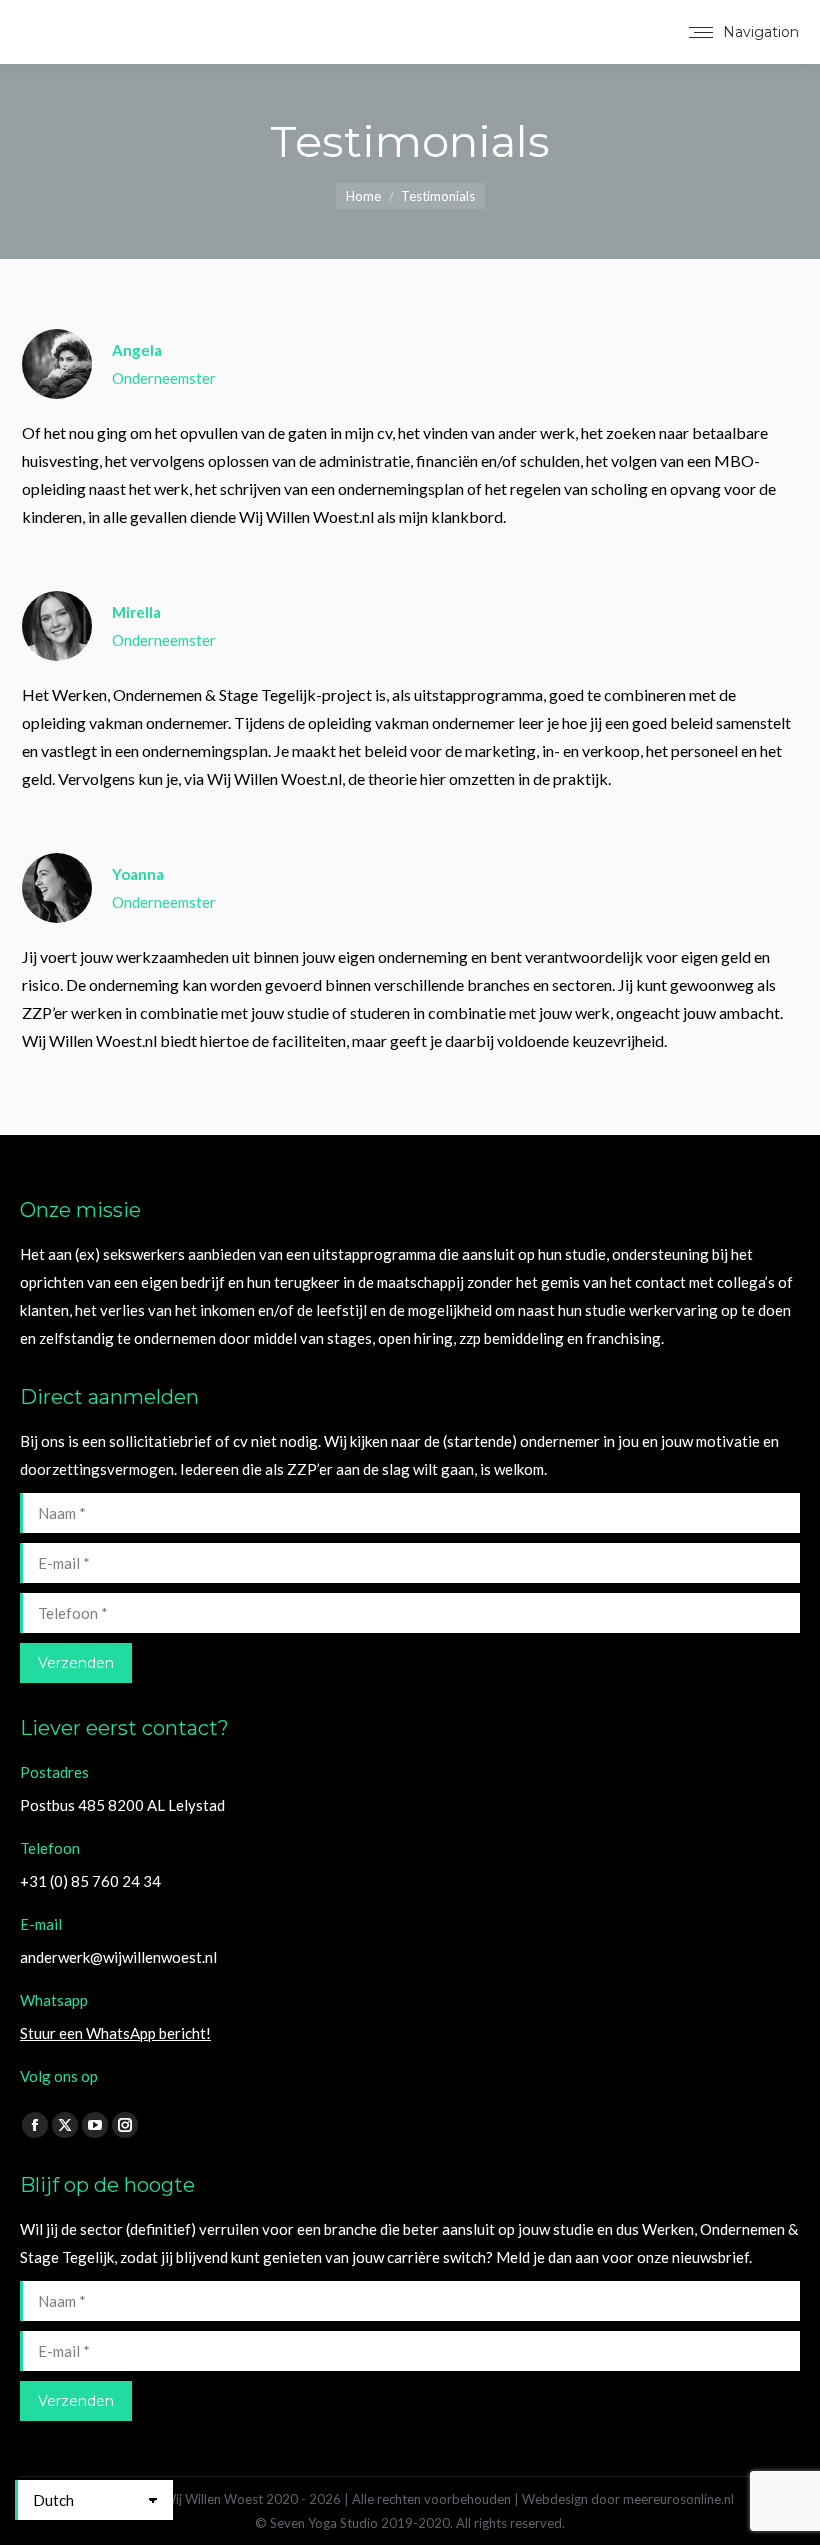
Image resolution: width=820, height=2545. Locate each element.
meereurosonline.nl (678, 2499)
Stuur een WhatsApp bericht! (115, 2033)
